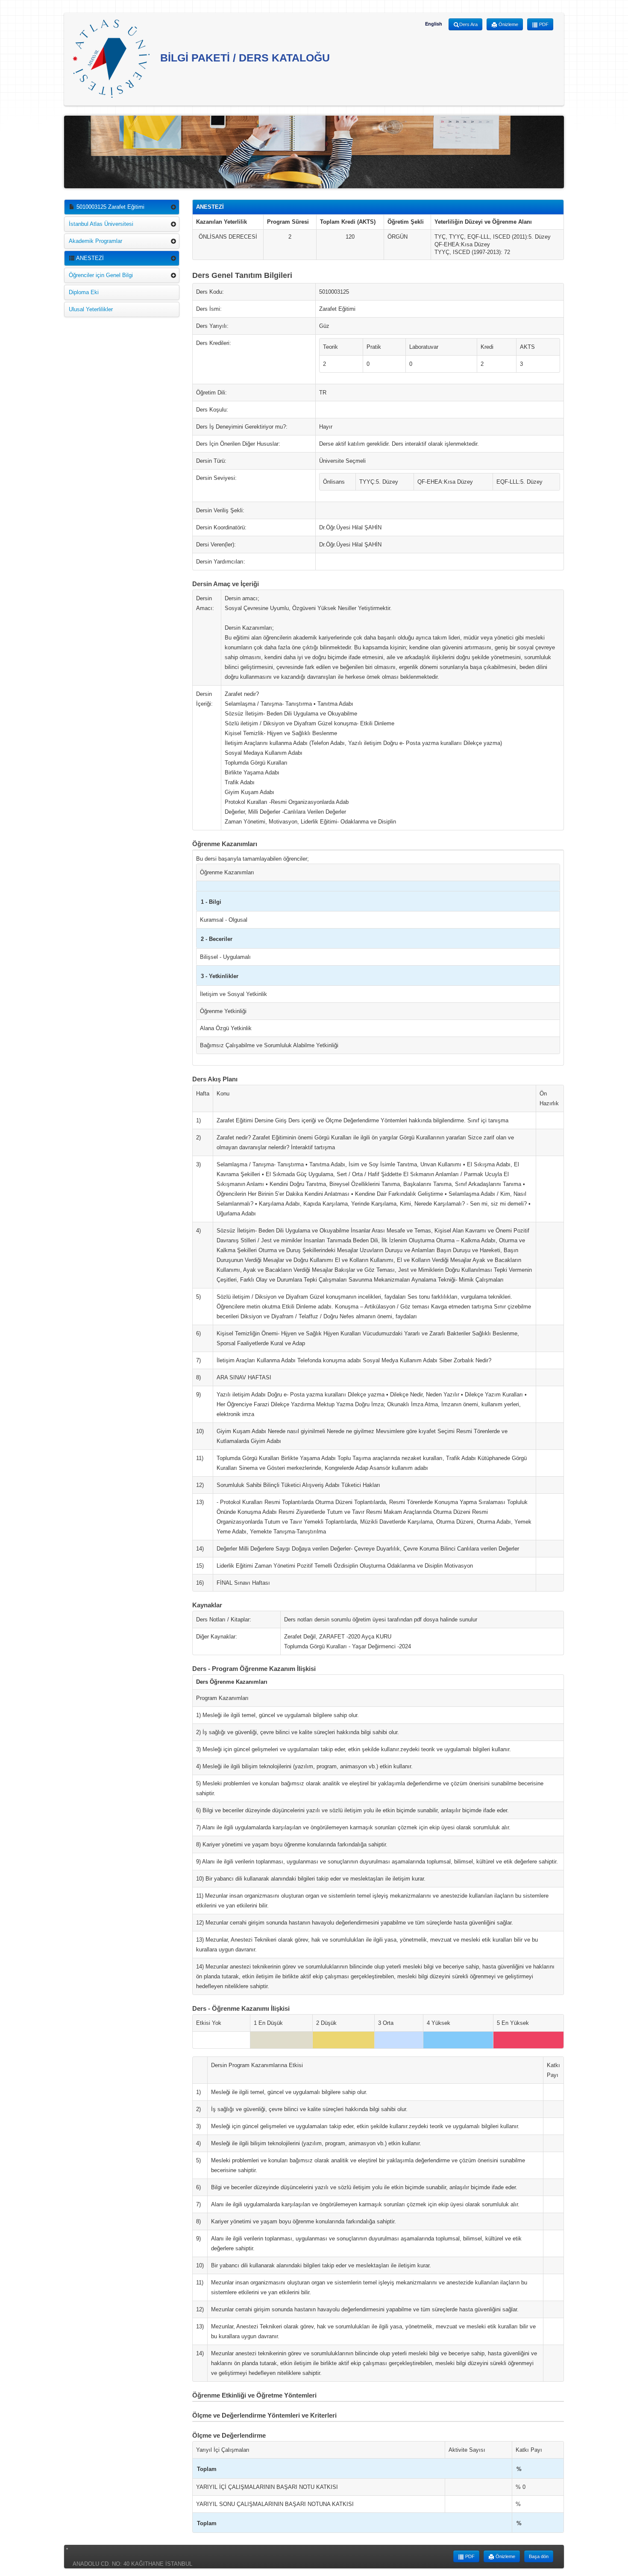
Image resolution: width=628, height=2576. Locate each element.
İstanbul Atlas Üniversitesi (101, 224)
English (434, 24)
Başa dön (539, 2556)
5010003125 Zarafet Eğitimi (110, 207)
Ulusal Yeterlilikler (91, 309)
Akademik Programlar (95, 241)
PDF (543, 24)
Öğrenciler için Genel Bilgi (101, 275)
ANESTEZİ (89, 258)
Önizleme (508, 24)
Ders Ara (468, 24)
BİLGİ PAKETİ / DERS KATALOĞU (244, 58)
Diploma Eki (84, 292)
